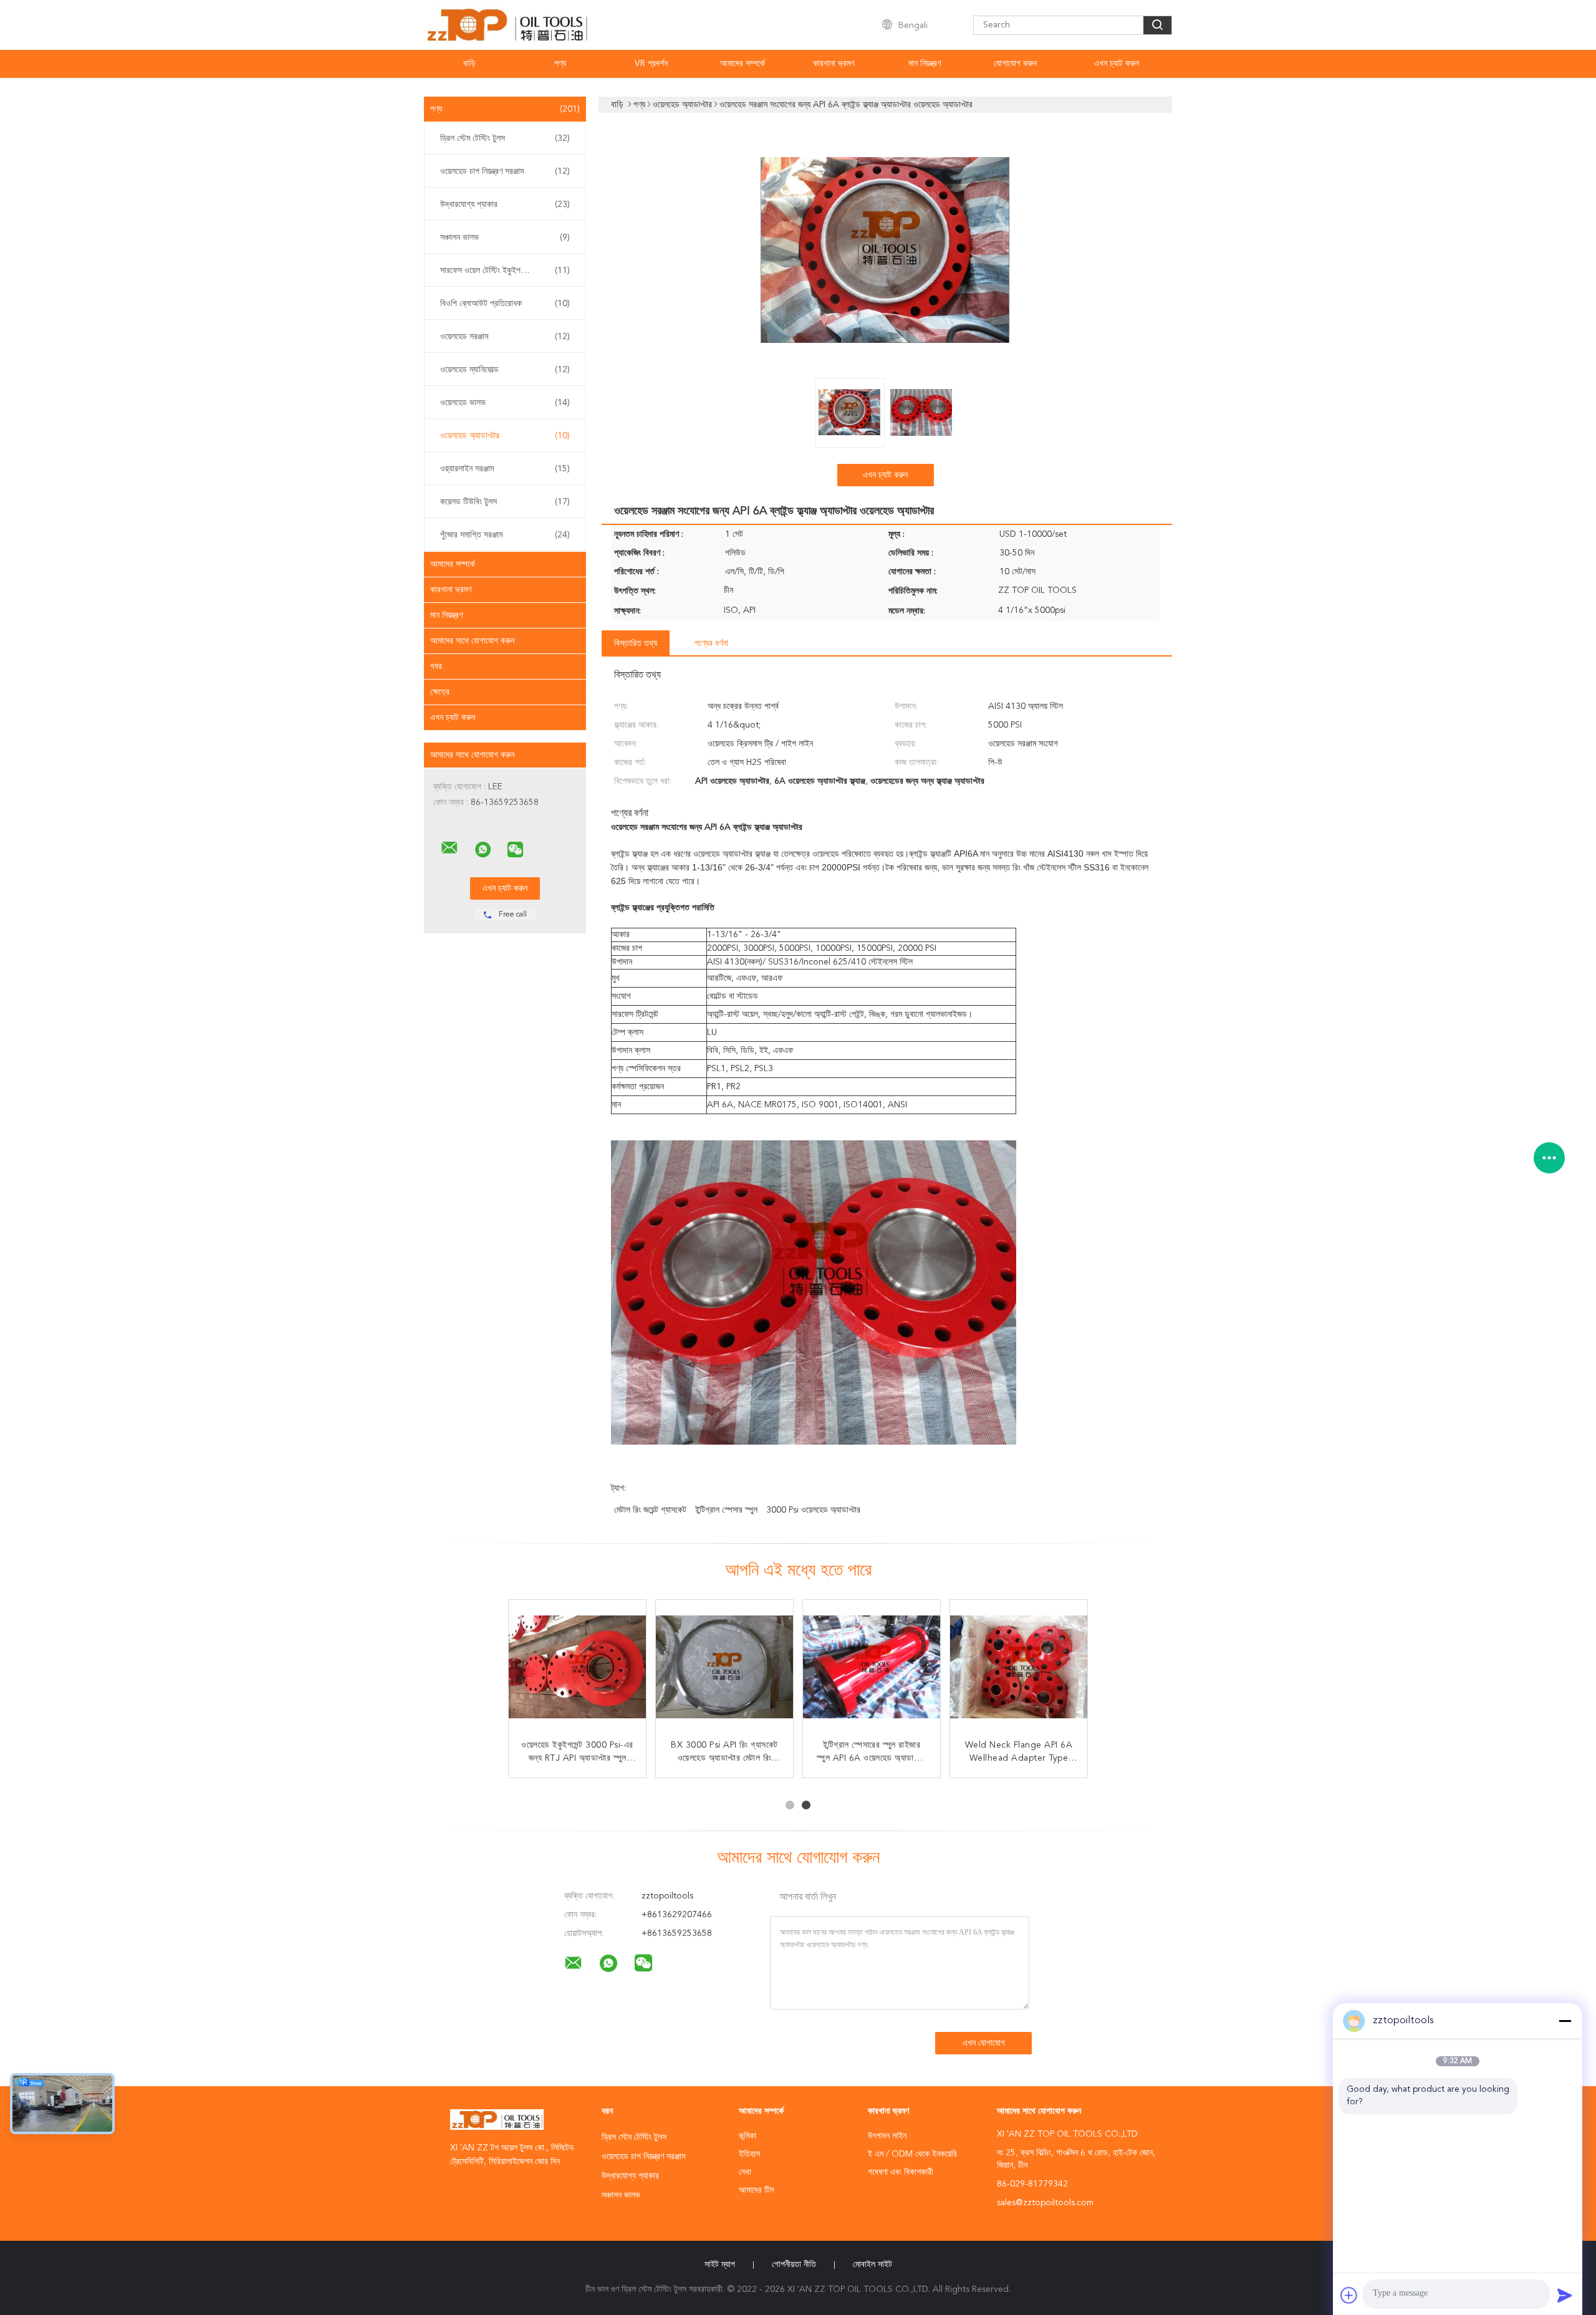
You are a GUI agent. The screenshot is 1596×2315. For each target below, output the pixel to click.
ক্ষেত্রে (440, 692)
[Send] (1565, 2295)
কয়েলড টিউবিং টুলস (505, 502)
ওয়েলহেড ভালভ (505, 403)
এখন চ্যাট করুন (1117, 64)
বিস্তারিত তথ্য (636, 643)
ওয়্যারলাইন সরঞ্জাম (505, 469)
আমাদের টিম (756, 2190)
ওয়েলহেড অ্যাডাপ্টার (505, 436)
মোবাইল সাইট (873, 2264)
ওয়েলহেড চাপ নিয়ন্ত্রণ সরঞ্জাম (505, 171)
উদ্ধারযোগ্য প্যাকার (505, 205)
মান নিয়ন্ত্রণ (925, 64)
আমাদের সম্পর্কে (743, 64)
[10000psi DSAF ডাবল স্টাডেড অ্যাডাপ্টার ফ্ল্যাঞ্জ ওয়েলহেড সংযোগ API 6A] (577, 1668)
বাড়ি (469, 64)
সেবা (745, 2172)
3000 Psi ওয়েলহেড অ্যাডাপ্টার (813, 1510)
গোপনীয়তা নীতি (794, 2264)
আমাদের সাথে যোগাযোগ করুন (472, 641)
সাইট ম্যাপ (720, 2264)
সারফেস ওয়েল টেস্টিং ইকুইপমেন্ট (505, 271)
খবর (436, 667)
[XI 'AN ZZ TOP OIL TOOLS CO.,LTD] (449, 848)
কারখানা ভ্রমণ (834, 64)
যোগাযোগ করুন (1015, 64)
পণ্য (560, 64)
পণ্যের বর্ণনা (711, 643)
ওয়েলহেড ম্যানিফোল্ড (505, 370)
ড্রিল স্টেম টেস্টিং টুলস (505, 138)
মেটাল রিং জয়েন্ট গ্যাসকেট (650, 1510)
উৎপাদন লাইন (887, 2136)
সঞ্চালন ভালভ (505, 238)
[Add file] (1349, 2295)
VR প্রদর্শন (651, 64)
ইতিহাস (749, 2154)
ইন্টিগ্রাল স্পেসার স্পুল (726, 1510)
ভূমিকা (748, 2136)
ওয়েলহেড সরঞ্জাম (505, 337)
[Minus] (1565, 2021)
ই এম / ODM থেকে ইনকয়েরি (912, 2154)
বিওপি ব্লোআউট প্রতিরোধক (505, 304)
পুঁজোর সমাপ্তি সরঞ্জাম (505, 535)
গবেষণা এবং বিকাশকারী (901, 2172)
